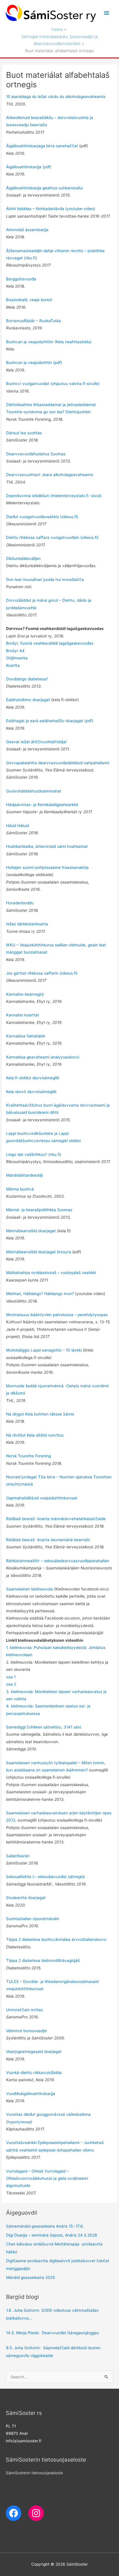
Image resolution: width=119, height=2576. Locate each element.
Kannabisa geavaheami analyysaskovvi (43, 1057)
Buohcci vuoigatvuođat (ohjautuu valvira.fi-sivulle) (53, 384)
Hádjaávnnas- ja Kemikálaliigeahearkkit (42, 805)
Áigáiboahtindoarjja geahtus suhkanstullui (44, 188)
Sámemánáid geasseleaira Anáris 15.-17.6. (45, 2226)
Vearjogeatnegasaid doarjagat (34, 2052)
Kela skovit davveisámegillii (31, 1092)
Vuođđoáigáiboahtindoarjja (31, 2094)
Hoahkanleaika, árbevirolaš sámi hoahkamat (47, 846)
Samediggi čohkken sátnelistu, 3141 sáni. (44, 1727)
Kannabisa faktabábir (26, 1036)
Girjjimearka (17, 658)
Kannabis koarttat (23, 1015)
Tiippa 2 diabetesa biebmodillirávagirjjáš (43, 1960)
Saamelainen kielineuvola (30, 1589)
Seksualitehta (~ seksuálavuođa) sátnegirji (45, 1877)
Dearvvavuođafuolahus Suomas (36, 454)
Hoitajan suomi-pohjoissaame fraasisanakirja (47, 867)
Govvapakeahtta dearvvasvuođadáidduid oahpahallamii (58, 763)
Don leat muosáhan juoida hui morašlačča (45, 580)
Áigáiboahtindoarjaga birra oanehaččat (42, 146)
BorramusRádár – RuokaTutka (34, 321)
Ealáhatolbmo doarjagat (28, 700)
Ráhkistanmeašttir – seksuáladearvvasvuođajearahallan (58, 1561)
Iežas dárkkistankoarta (28, 924)
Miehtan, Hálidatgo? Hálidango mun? (40, 1294)
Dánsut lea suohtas (24, 433)
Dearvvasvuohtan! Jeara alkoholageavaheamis (50, 475)
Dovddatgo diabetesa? (27, 679)
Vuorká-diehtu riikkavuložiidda (34, 2073)
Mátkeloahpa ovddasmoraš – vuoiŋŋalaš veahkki (51, 1273)
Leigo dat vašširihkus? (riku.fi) (34, 1154)
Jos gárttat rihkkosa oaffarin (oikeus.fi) (42, 973)
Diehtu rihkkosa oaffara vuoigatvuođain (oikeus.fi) (52, 537)
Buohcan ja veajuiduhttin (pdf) (34, 363)
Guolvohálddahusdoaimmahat (34, 791)
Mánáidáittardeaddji (24, 1175)
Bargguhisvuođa (21, 279)
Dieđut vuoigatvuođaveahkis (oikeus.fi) (42, 517)
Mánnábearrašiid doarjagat (31, 1231)
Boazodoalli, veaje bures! (29, 300)
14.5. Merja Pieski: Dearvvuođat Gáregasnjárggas (52, 2333)
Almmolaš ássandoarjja (27, 230)
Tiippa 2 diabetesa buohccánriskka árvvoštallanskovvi (56, 1939)
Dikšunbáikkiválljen (23, 558)
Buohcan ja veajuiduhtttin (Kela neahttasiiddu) (49, 342)
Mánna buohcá (20, 1189)
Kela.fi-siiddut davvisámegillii (33, 1078)
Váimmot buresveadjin (27, 2031)
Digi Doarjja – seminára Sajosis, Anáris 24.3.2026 (52, 2235)
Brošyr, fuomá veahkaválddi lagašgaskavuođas (50, 643)
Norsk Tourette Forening (28, 1456)
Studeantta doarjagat (26, 1898)
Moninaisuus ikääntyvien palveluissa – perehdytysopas (57, 1315)
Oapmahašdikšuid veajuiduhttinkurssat (42, 1498)
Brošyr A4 (15, 651)
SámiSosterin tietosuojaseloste (34, 2473)
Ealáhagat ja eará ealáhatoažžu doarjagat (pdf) (50, 721)
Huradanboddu (20, 903)
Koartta (13, 665)
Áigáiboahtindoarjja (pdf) (29, 167)
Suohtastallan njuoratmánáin (33, 1919)
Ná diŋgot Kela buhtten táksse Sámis (40, 1414)
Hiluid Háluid (17, 826)
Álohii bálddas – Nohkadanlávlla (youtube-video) (51, 209)
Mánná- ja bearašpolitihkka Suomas (39, 1210)
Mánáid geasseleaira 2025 (30, 2277)
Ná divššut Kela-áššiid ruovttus (35, 1435)
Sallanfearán (18, 1856)
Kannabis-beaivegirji (25, 994)
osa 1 (11, 1677)
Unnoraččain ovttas (24, 2010)
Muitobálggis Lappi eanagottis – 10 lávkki (44, 1350)
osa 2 (11, 1684)
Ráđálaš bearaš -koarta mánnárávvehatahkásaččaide (56, 1519)
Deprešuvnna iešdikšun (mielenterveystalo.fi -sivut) (54, 496)
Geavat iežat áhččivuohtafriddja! (36, 742)
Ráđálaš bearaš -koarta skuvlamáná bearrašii (48, 1540)
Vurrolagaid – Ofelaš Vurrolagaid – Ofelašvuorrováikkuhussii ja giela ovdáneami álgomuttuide (47, 2178)
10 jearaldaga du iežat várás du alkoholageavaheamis (56, 97)
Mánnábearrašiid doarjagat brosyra (39, 1252)
